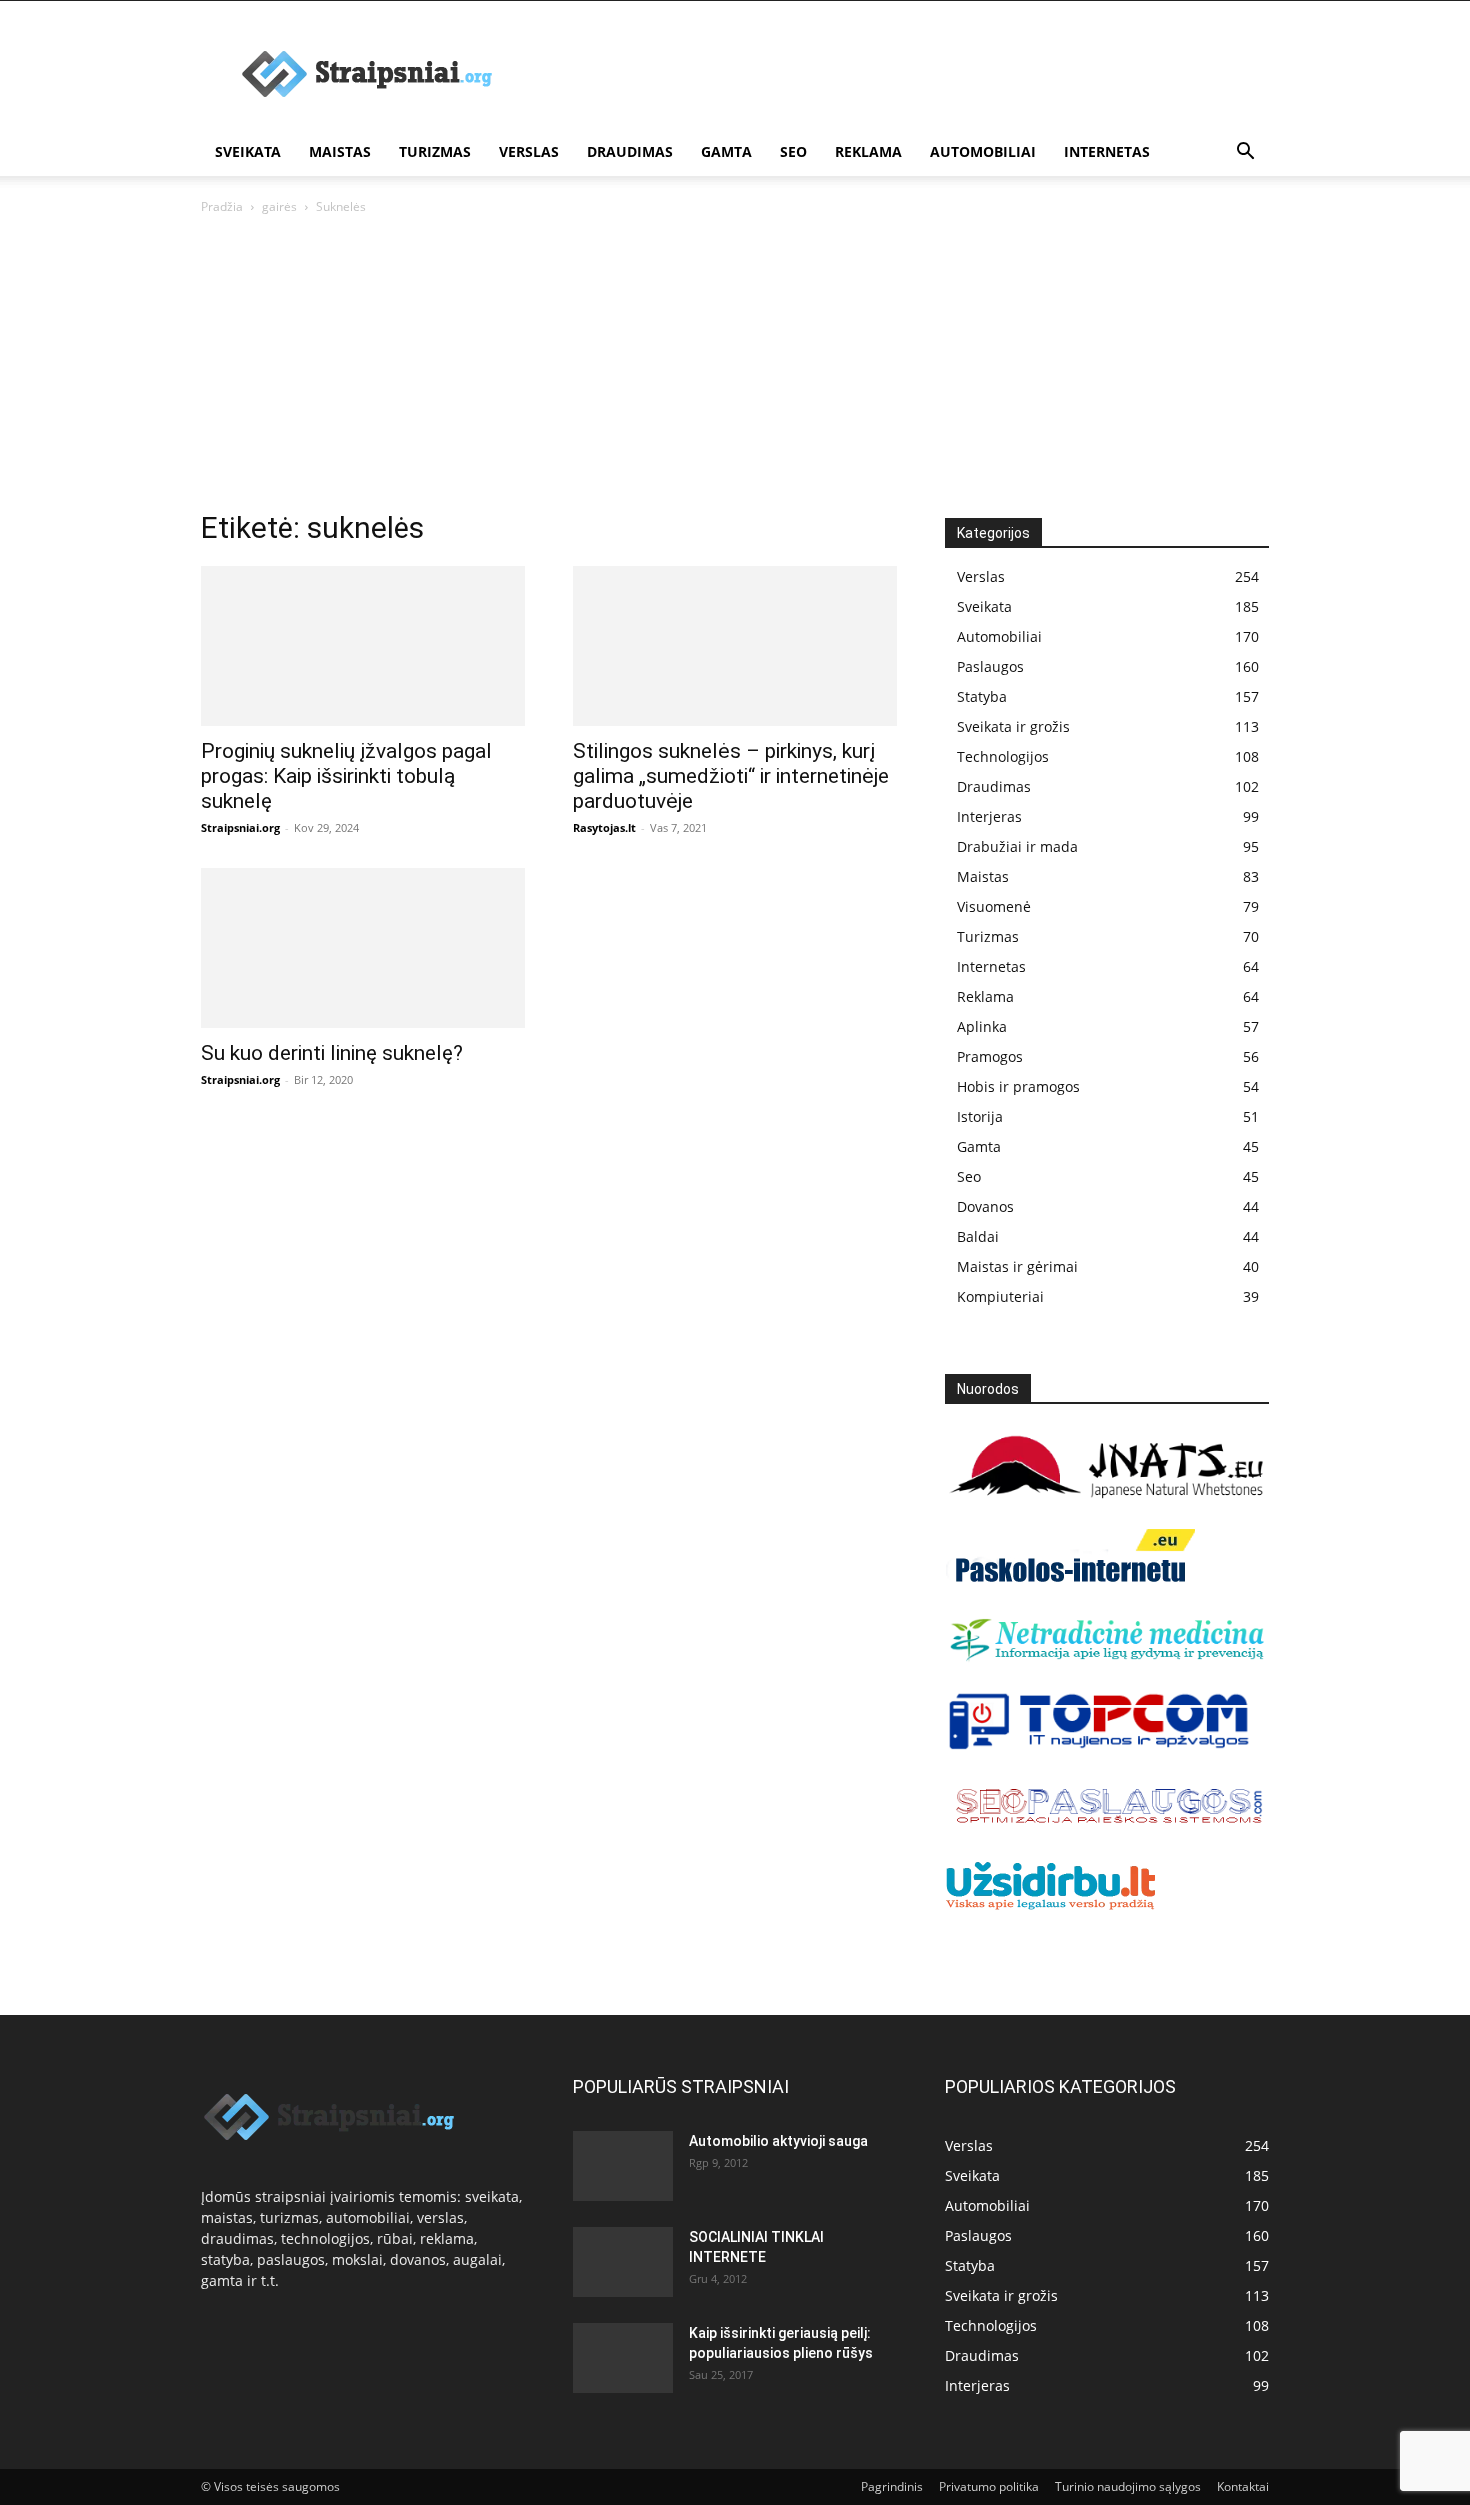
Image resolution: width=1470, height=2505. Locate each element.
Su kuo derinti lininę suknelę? (332, 1053)
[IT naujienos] (1099, 1745)
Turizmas (435, 151)
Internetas (1107, 151)
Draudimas (630, 151)
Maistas (340, 151)
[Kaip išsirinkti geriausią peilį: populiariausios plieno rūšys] (623, 2358)
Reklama (868, 151)
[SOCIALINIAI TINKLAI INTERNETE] (623, 2256)
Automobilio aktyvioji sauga (778, 2141)
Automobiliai (983, 151)
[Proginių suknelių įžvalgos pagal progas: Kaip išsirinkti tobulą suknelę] (363, 646)
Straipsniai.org (240, 827)
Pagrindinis (892, 2486)
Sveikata (248, 151)
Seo (793, 151)
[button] (1245, 153)
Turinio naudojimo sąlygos (1128, 2486)
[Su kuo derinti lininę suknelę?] (363, 948)
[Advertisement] (735, 368)
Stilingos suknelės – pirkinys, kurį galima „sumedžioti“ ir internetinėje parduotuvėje (731, 776)
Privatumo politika (989, 2486)
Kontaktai (1243, 2486)
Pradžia (222, 206)
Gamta (726, 151)
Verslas (529, 151)
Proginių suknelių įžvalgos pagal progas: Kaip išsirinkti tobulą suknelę (346, 776)
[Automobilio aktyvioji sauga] (623, 2164)
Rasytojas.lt (604, 827)
